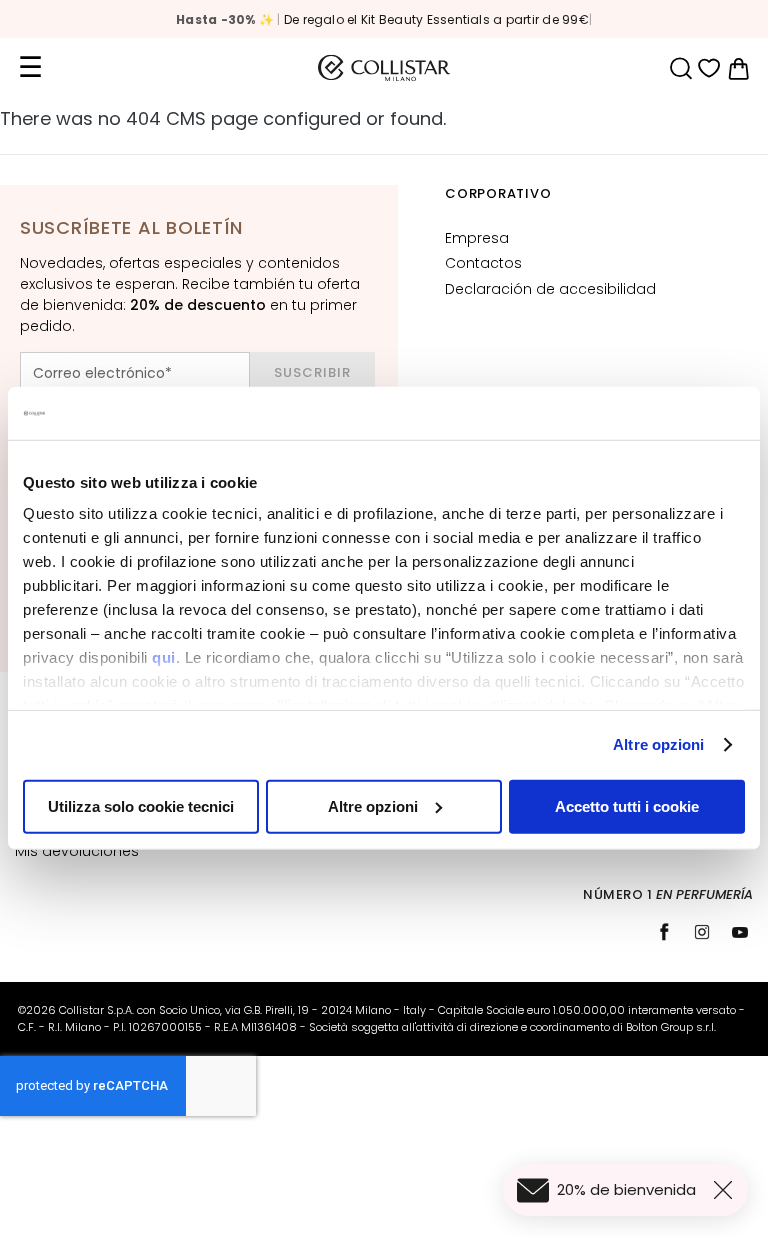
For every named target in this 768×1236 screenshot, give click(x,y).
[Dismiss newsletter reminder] (727, 1190)
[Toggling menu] (30, 68)
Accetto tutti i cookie (627, 805)
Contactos (483, 263)
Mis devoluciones (77, 851)
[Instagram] (702, 932)
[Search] (680, 68)
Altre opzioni (658, 744)
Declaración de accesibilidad (550, 289)
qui (164, 657)
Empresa (477, 238)
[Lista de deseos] (709, 68)
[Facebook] (664, 932)
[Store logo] (384, 68)
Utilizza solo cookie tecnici (141, 805)
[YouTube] (740, 932)
